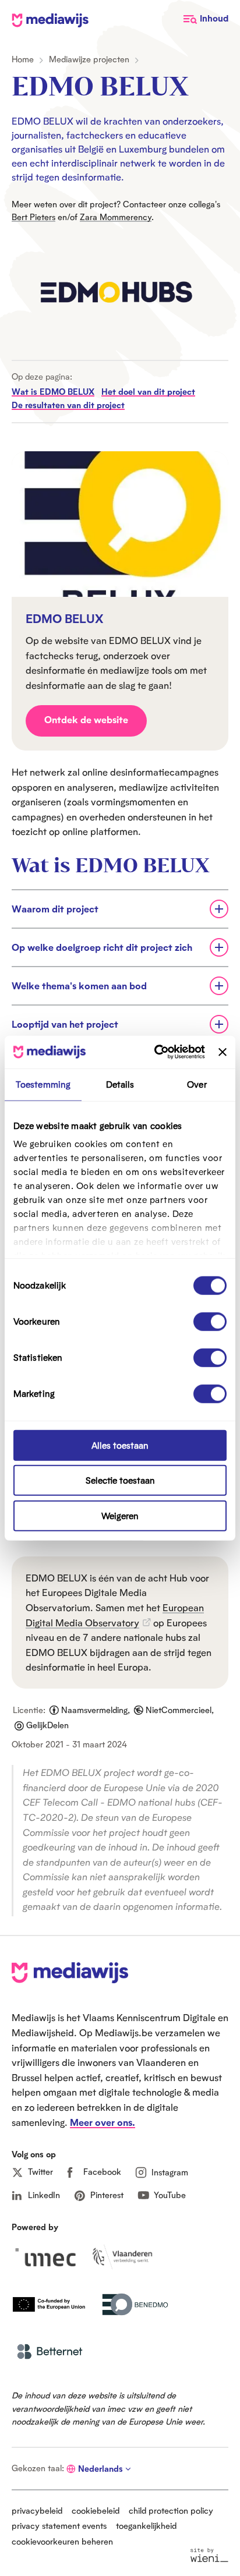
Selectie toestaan (120, 1480)
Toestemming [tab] (43, 1084)
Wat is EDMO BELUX (53, 392)
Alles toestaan (120, 1445)
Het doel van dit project (148, 392)
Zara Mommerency (116, 217)
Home (23, 59)
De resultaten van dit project (68, 405)
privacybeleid (37, 2510)
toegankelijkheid (146, 2526)
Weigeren (120, 1515)
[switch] (210, 1321)
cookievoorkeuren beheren (62, 2541)
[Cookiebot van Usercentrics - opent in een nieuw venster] (156, 1052)
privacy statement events (59, 2526)
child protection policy (171, 2510)
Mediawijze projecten (89, 59)
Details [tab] (120, 1084)
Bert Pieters (33, 217)
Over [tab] (197, 1084)
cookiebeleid (96, 2510)
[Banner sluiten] (223, 1052)
